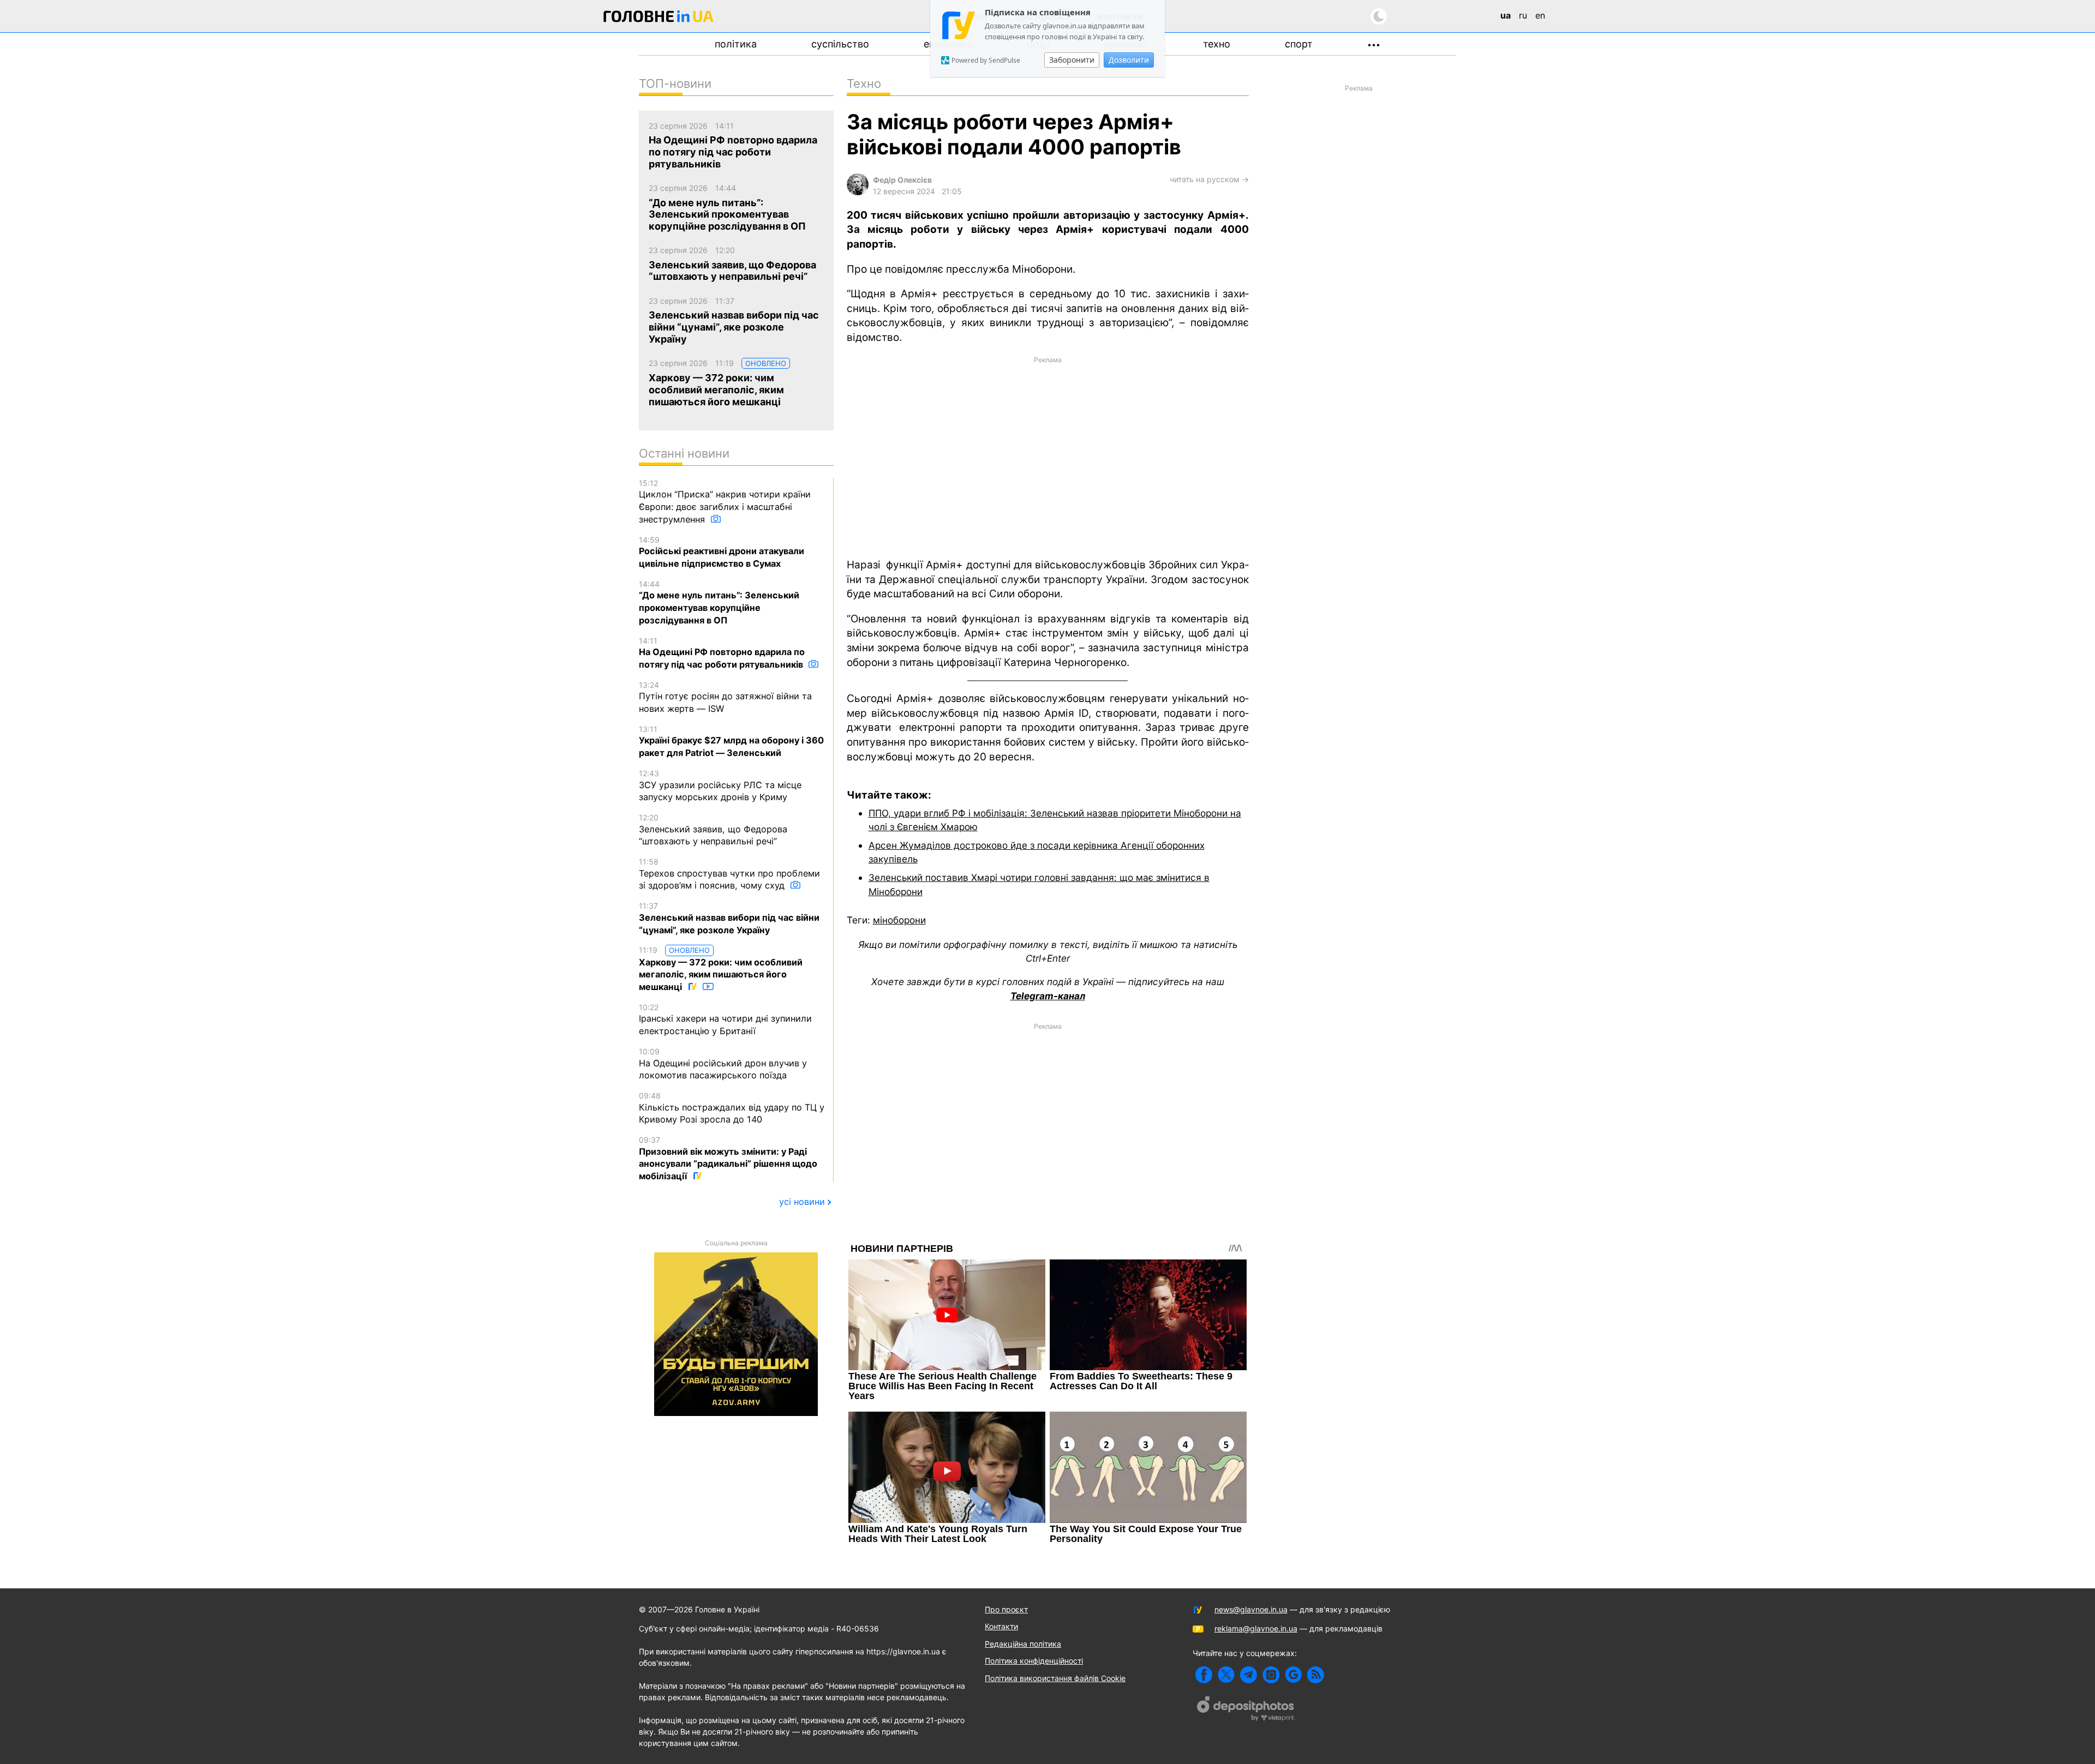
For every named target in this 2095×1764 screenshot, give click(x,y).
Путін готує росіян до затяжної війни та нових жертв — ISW (725, 697)
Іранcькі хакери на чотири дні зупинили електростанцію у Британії (725, 1019)
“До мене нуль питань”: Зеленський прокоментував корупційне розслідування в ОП (719, 602)
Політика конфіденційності (1034, 1661)
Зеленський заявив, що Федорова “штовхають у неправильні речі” (713, 830)
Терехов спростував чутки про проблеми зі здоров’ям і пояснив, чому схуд (729, 874)
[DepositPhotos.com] (1246, 1710)
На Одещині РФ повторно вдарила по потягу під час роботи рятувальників (722, 653)
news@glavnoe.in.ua (1251, 1609)
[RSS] (1316, 1675)
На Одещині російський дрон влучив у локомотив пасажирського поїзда (723, 1064)
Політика (736, 44)
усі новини (802, 1202)
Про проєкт (1006, 1609)
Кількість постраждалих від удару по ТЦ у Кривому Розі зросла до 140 (732, 1108)
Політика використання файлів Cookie (1055, 1678)
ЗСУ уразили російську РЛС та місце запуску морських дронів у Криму (720, 785)
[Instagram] (1271, 1675)
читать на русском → (1209, 179)
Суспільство (840, 44)
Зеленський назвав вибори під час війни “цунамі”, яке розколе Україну (729, 918)
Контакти (1001, 1626)
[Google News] (1293, 1675)
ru (1523, 15)
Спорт (1299, 44)
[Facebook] (1204, 1675)
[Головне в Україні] (659, 18)
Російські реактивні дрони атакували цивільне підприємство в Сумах (722, 552)
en (1540, 15)
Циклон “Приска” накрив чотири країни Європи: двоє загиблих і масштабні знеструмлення (725, 502)
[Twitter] (1226, 1675)
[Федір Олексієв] (858, 192)
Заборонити (1072, 60)
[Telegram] (1249, 1675)
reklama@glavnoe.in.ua (1256, 1628)
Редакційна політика (1023, 1644)
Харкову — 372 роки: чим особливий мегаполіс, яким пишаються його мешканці (721, 969)
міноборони (899, 920)
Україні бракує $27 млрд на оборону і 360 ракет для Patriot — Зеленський (731, 741)
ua (1506, 15)
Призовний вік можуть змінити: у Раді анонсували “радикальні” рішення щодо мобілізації (728, 1158)
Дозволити (1129, 60)
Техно (1217, 44)
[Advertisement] (1048, 456)
